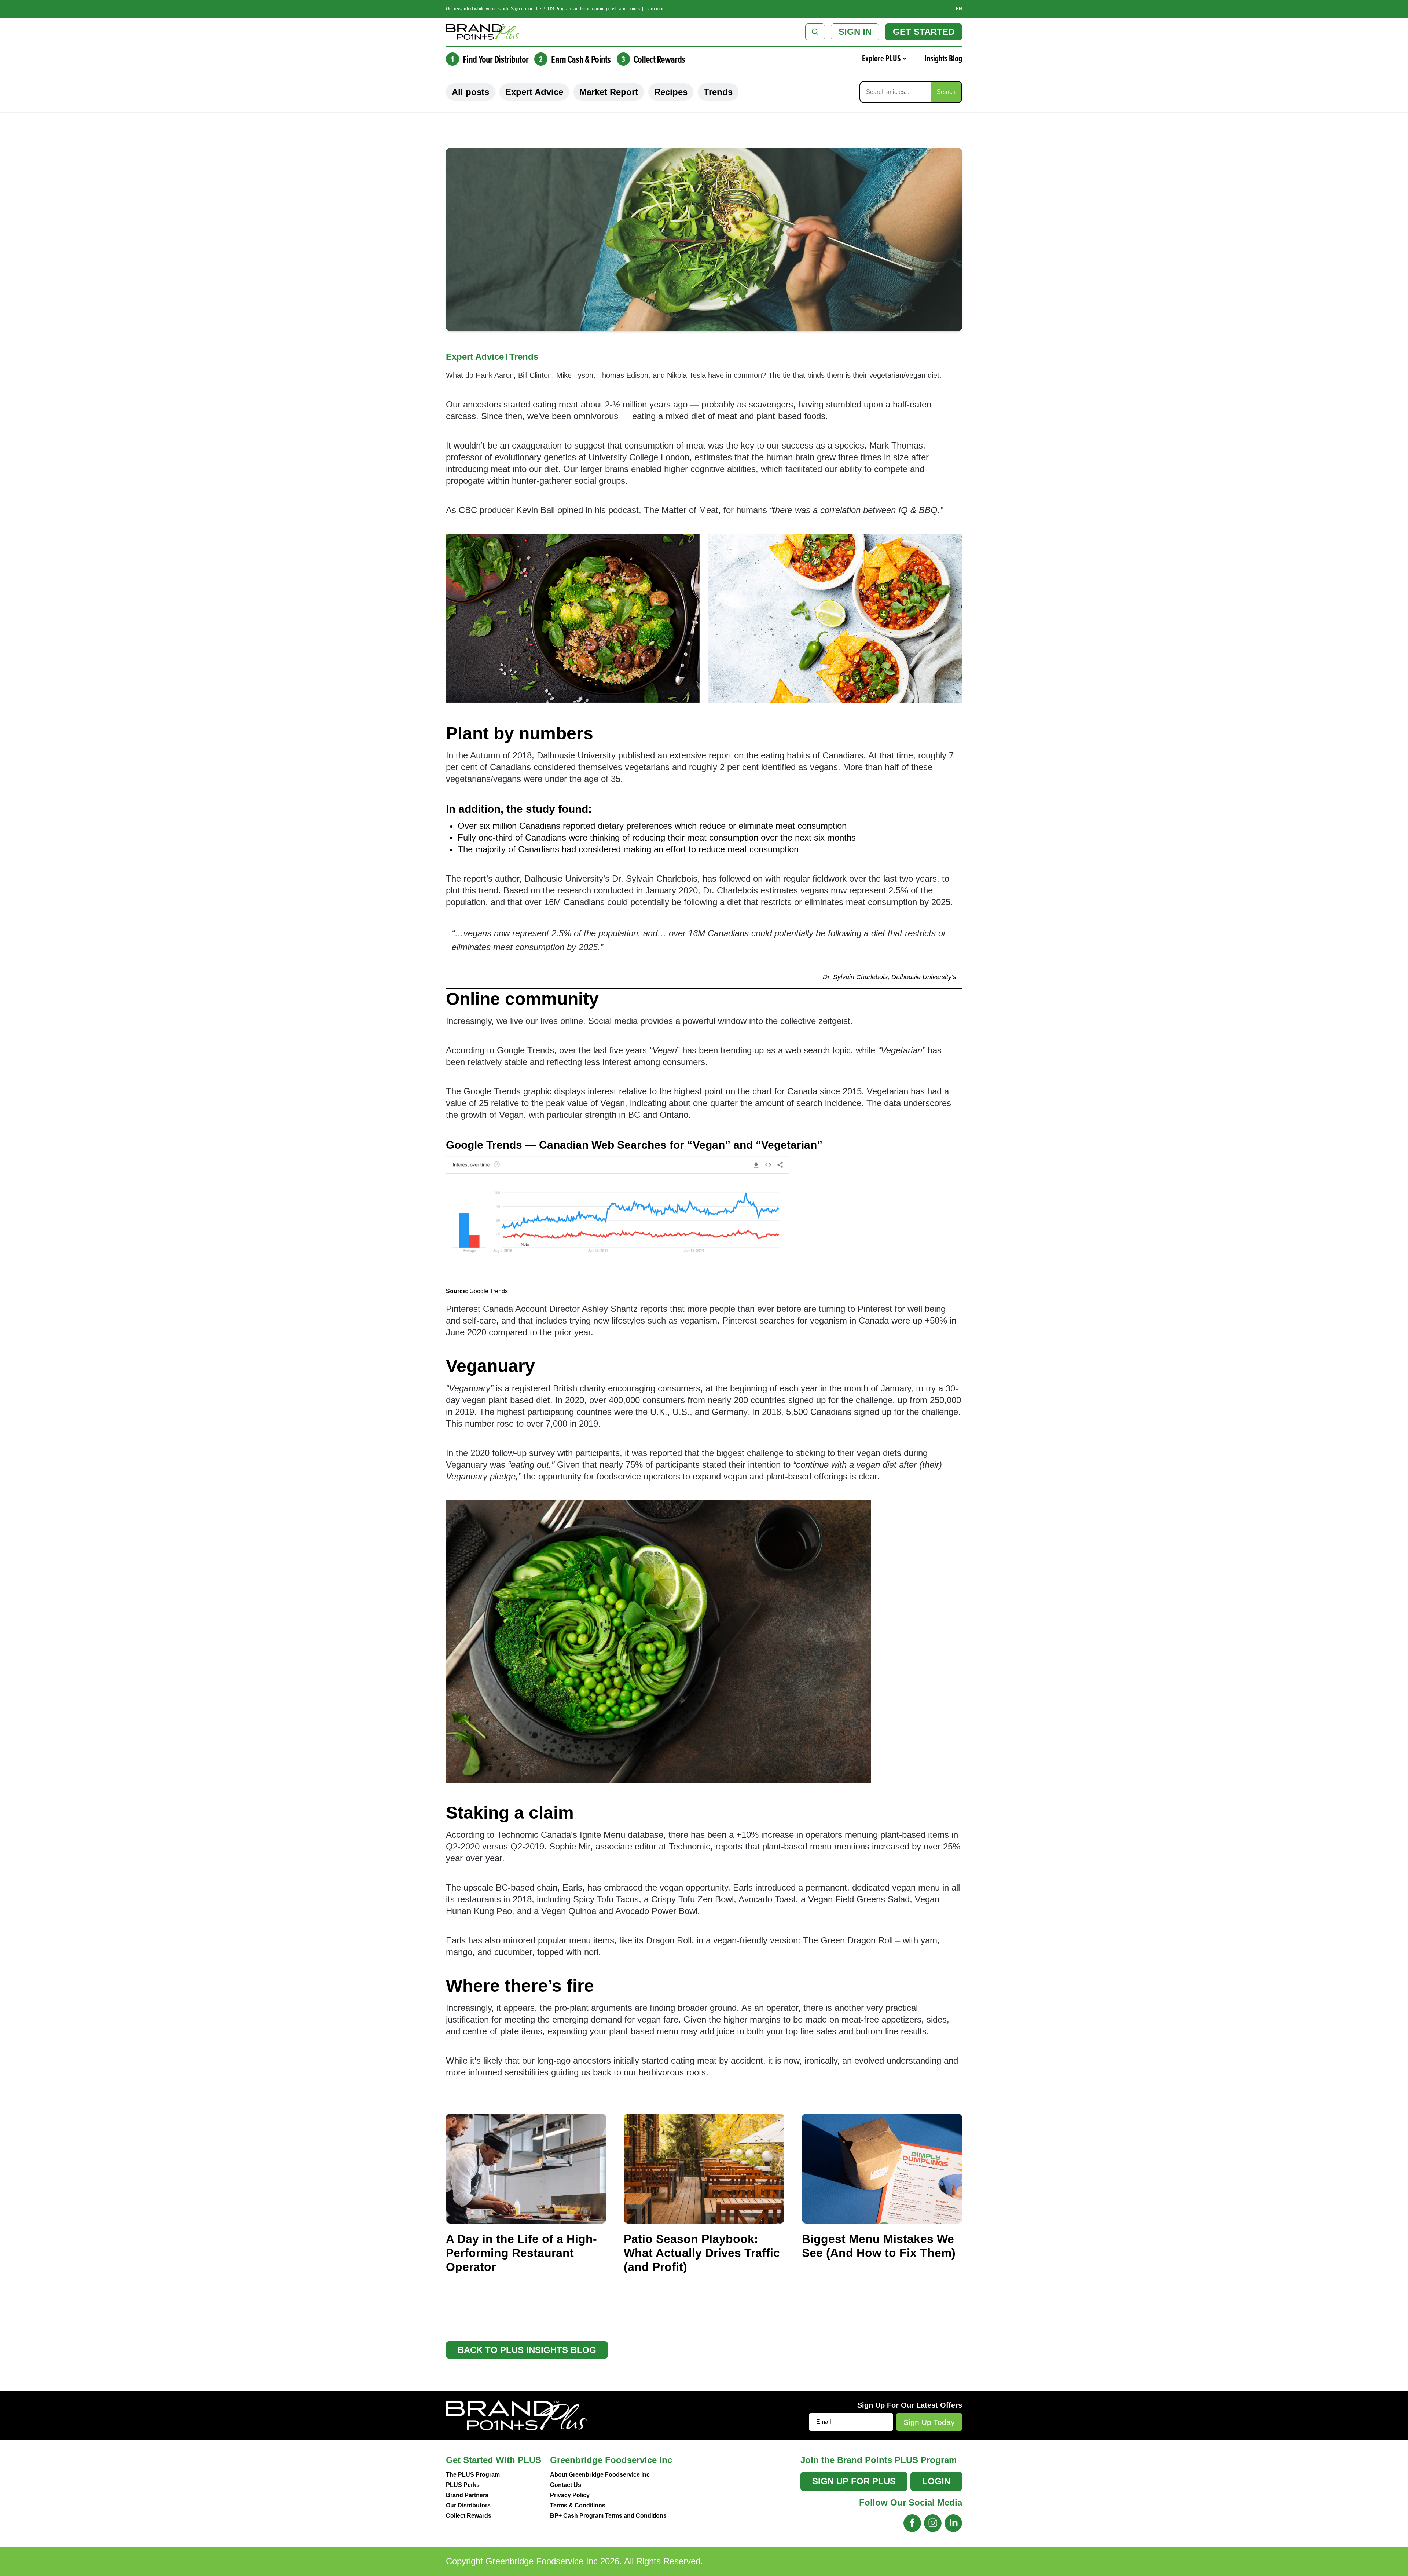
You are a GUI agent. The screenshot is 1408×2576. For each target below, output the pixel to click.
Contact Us (566, 2485)
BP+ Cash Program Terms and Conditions (608, 2516)
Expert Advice (534, 92)
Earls (572, 1887)
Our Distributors (468, 2505)
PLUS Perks (463, 2485)
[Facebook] (912, 2523)
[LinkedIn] (953, 2523)
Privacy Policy (570, 2495)
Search (946, 92)
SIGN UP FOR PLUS (854, 2481)
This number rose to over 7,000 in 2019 (522, 1424)
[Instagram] (933, 2523)
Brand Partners (467, 2495)
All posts (470, 92)
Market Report (609, 92)
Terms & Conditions (578, 2505)
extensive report (701, 755)
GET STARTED (924, 32)
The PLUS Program (473, 2475)
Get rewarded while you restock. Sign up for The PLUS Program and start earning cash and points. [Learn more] (557, 9)
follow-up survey (523, 1453)
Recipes (671, 92)
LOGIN (936, 2481)
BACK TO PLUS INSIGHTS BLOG (527, 2350)
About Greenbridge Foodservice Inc (600, 2475)
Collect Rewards (469, 2516)
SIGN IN (855, 32)
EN (959, 9)
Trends (718, 92)
